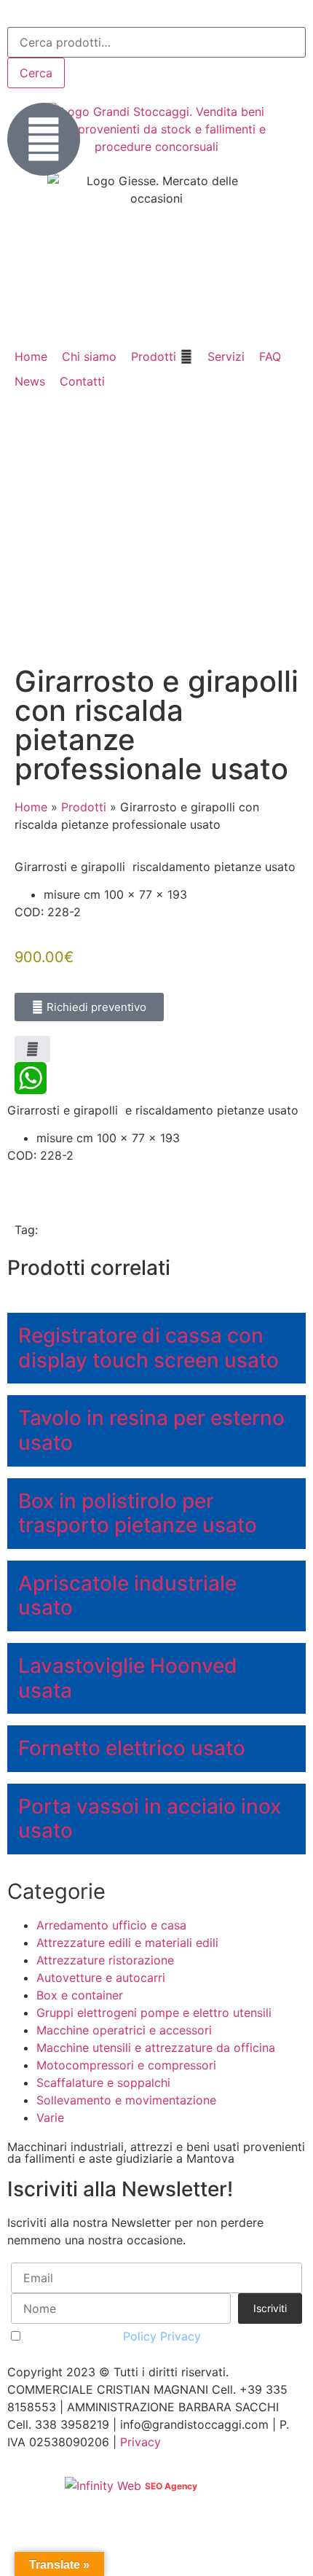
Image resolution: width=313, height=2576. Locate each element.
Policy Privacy (162, 2336)
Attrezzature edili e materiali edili (127, 1943)
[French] (54, 15)
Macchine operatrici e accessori (124, 2030)
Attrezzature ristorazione (105, 1960)
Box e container (80, 1995)
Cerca (36, 73)
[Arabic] (16, 15)
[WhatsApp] (156, 1078)
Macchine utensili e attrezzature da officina (156, 2048)
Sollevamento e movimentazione (126, 2100)
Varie (50, 2118)
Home (31, 807)
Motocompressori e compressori (126, 2065)
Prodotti (84, 807)
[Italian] (73, 15)
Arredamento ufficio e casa (111, 1925)
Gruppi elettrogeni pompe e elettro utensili (154, 2013)
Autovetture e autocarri (101, 1978)
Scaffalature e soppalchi (103, 2083)
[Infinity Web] (105, 2485)
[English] (35, 15)
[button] (162, 356)
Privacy (140, 2442)
